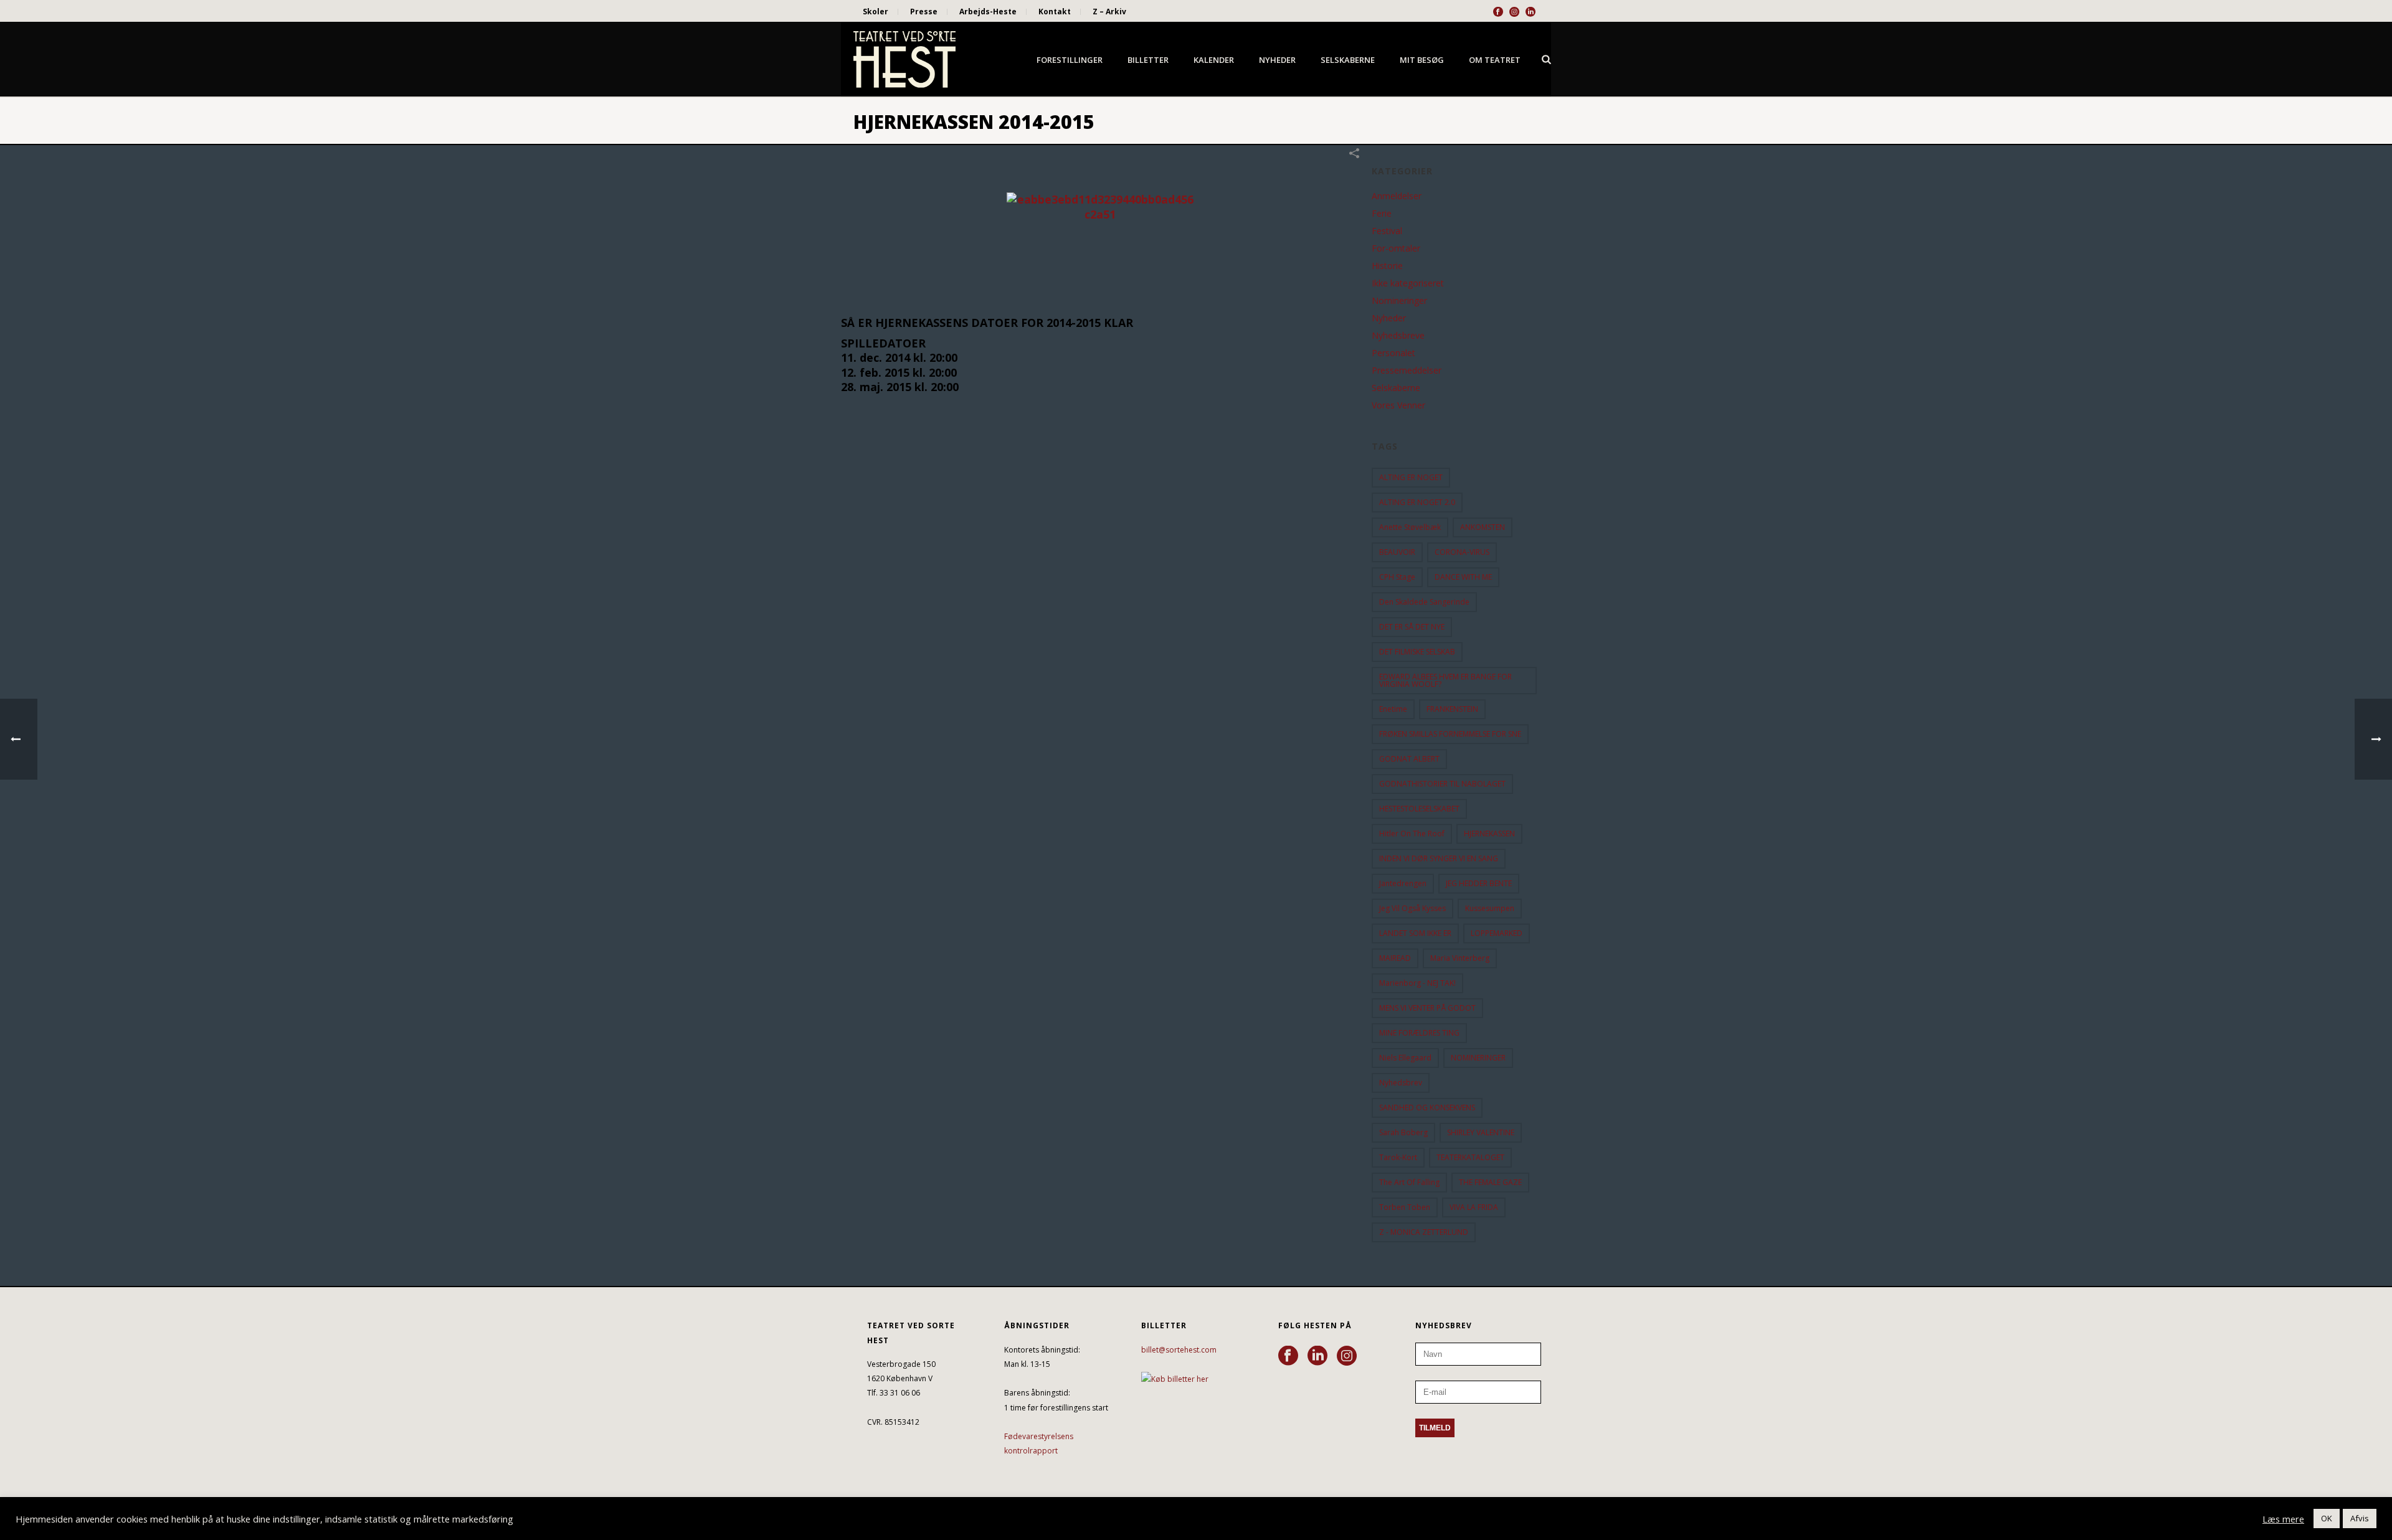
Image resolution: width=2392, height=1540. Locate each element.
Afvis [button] (2360, 1518)
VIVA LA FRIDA (1474, 1207)
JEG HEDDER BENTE (1479, 883)
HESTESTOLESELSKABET (1419, 809)
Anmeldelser (1397, 196)
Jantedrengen (1403, 883)
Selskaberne (1348, 60)
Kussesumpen (1490, 908)
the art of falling (1409, 1182)
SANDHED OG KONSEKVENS (1427, 1108)
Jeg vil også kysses (1412, 908)
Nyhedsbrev (1401, 1083)
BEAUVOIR (1397, 552)
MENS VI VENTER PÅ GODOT (1427, 1008)
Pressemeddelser (1407, 371)
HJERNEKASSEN (1489, 834)
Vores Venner (1398, 405)
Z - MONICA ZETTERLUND (1424, 1232)
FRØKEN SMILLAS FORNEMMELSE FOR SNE (1450, 734)
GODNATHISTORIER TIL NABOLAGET (1442, 784)
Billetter (1148, 60)
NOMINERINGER (1478, 1058)
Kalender (1214, 60)
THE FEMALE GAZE (1490, 1182)
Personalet (1393, 353)
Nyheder (1277, 60)
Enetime (1393, 709)
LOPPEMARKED (1497, 933)
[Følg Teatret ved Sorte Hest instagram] (1347, 1356)
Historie (1387, 266)
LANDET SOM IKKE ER (1415, 933)
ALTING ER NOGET (1411, 477)
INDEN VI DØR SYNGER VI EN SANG (1439, 858)
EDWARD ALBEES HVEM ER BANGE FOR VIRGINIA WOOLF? (1445, 680)
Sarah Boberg (1403, 1132)
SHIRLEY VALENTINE (1481, 1132)
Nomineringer (1399, 301)
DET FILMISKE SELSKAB (1417, 652)
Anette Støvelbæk (1410, 527)
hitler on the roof (1412, 834)
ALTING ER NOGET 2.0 (1417, 502)
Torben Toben (1405, 1207)
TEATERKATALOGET (1470, 1157)
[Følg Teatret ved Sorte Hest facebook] (1288, 1356)
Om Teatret (1495, 60)
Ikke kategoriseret (1408, 283)
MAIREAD (1395, 958)
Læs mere (2283, 1519)
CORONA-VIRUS (1462, 552)
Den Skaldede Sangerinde (1424, 602)
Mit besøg (1422, 60)
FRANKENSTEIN (1452, 709)
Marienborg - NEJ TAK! (1417, 983)
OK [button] (2327, 1518)
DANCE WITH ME (1463, 577)
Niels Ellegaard (1405, 1058)
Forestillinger (1070, 60)
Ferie (1382, 214)
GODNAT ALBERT (1409, 759)
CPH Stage (1397, 577)
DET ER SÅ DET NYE (1412, 627)
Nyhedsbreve (1398, 336)
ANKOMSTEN (1483, 527)
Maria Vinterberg (1460, 958)
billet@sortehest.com (1179, 1350)
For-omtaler (1396, 248)
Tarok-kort (1398, 1157)
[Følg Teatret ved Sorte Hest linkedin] (1317, 1356)
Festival (1387, 231)
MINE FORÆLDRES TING (1419, 1033)
